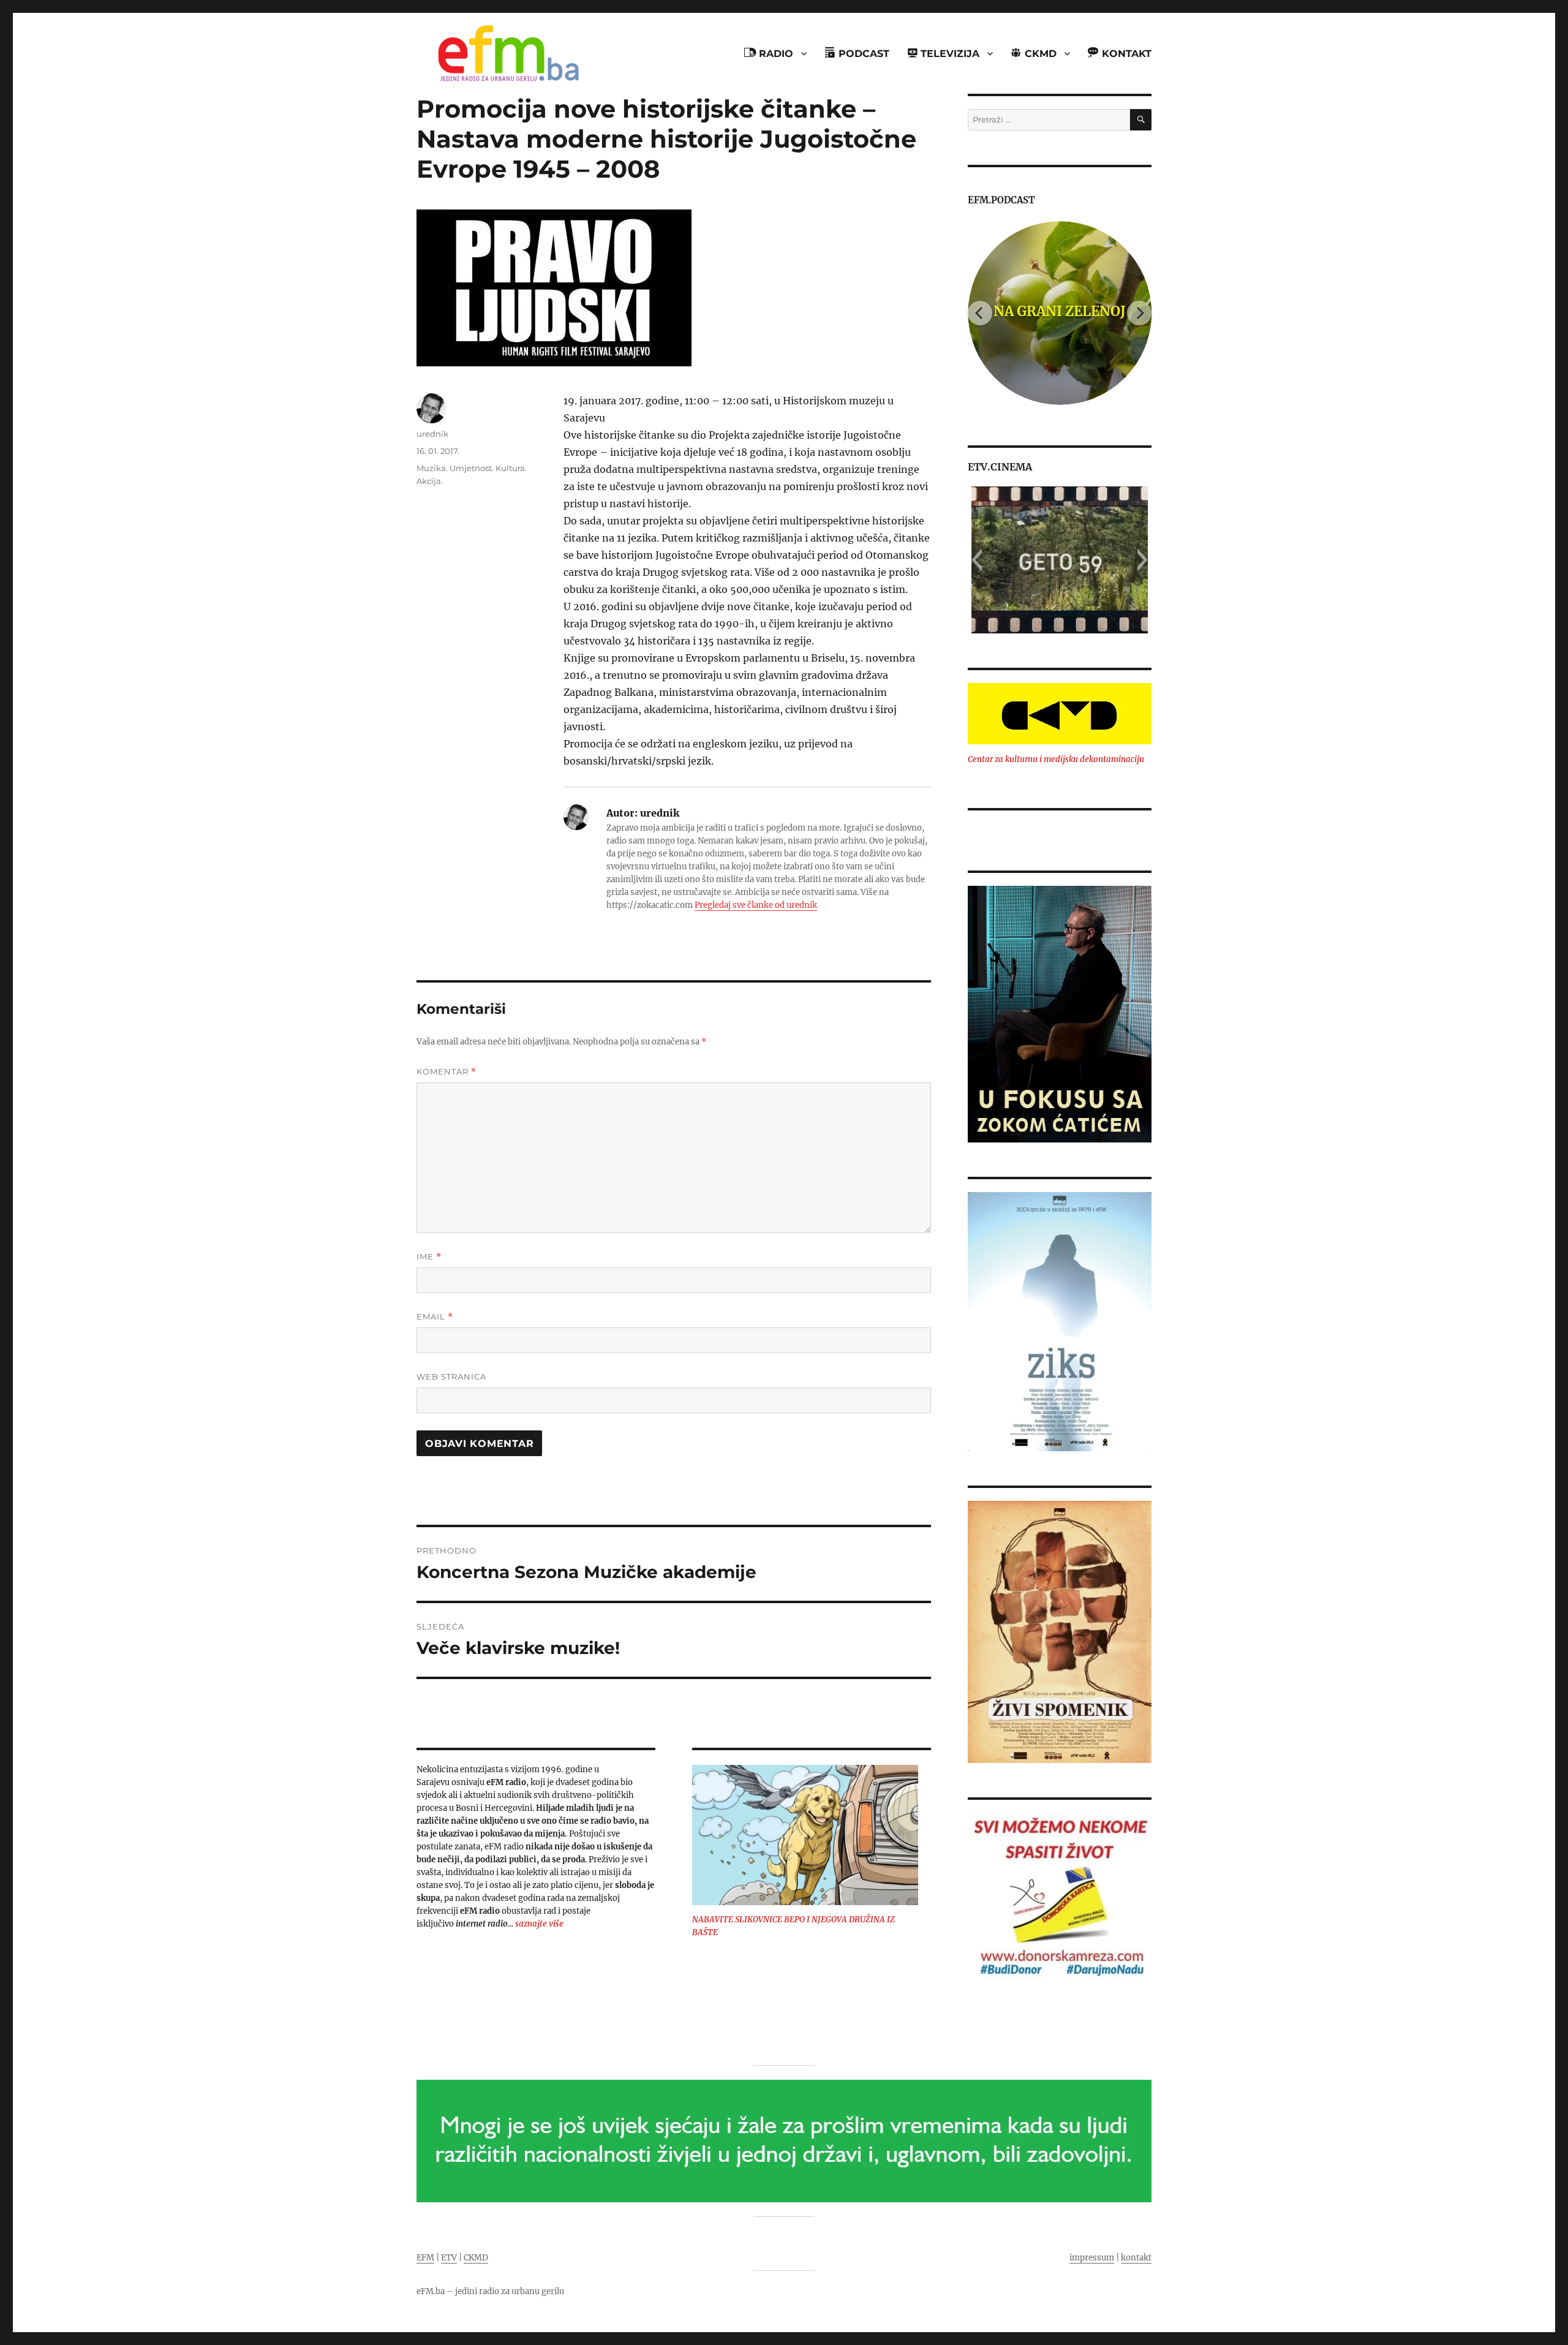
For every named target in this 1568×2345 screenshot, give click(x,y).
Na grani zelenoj (1060, 311)
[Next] (1139, 313)
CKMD (476, 2258)
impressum (1092, 2258)
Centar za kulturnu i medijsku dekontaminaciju (1056, 759)
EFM (425, 2258)
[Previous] (980, 313)
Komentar (447, 1072)
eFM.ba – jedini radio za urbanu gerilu (490, 2291)
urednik (432, 434)
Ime (429, 1257)
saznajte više (539, 1924)
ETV (449, 2258)
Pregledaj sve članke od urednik (756, 905)
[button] (977, 560)
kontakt (1136, 2258)
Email (435, 1317)
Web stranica (451, 1376)
